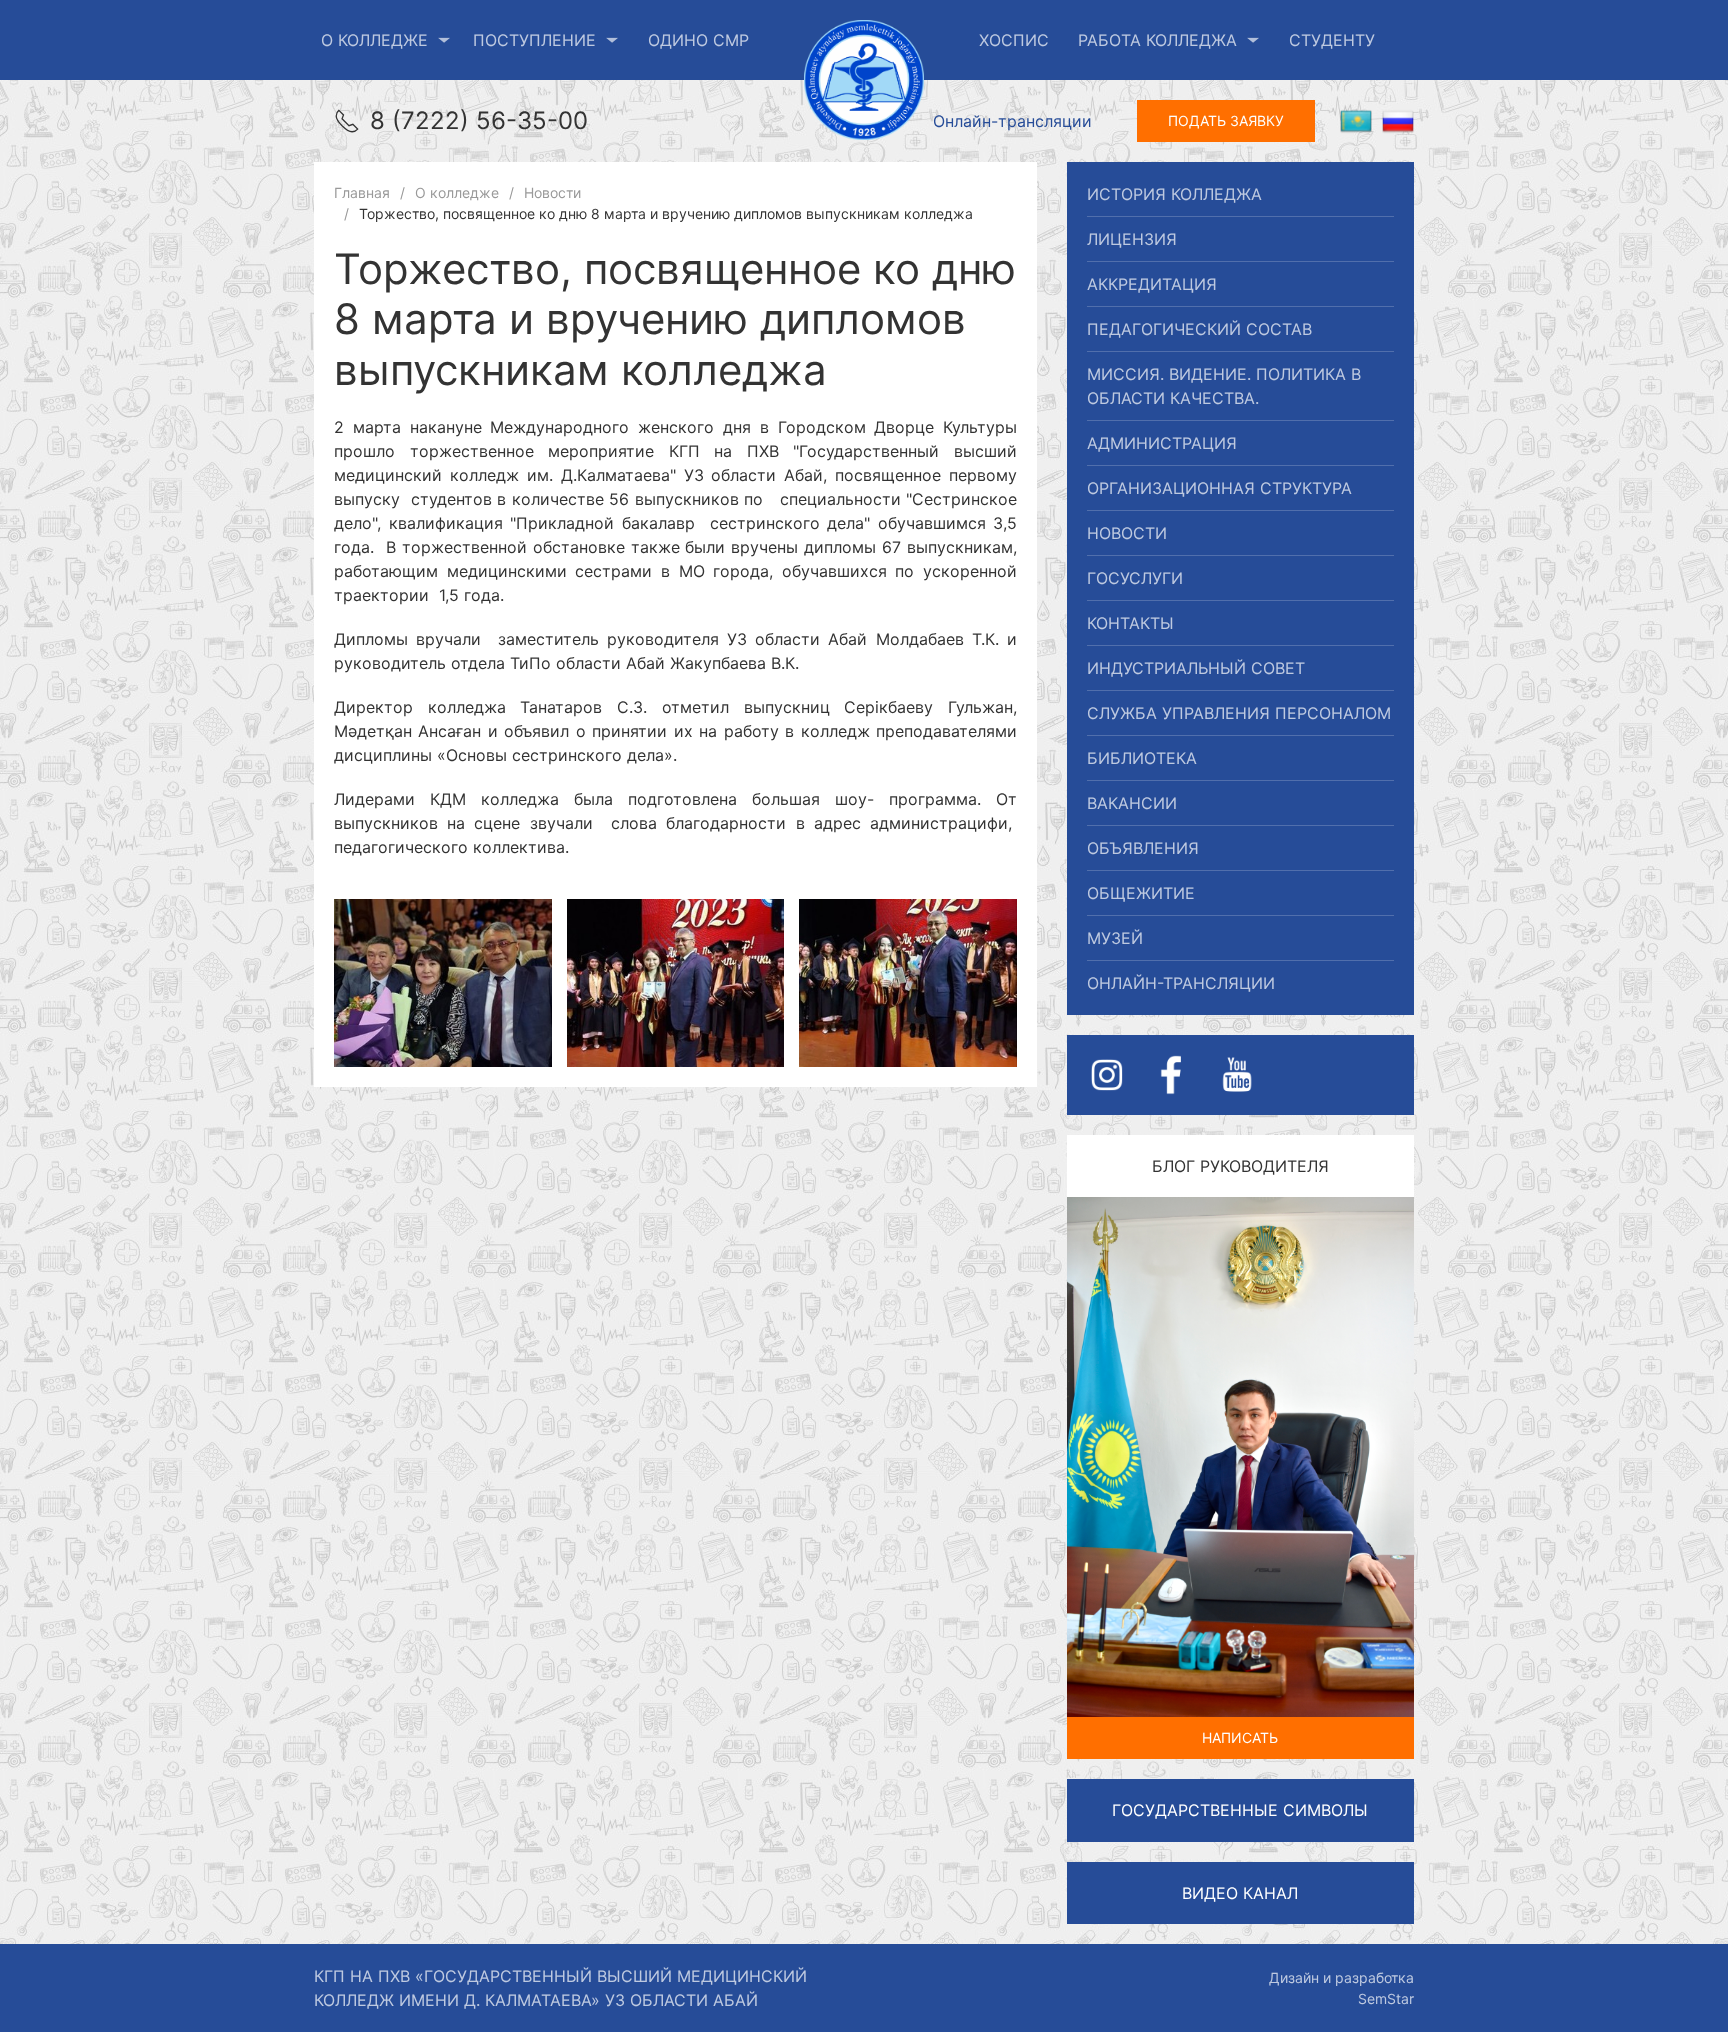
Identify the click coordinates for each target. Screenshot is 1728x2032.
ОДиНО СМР (698, 40)
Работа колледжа (1157, 40)
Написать (1240, 1737)
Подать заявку (1226, 120)
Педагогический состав (1199, 329)
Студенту (1332, 40)
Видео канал (1240, 1893)
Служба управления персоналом (1239, 713)
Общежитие (1141, 893)
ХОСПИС (1014, 40)
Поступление (534, 40)
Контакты (1130, 623)
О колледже (374, 40)
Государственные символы (1240, 1810)
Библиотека (1142, 758)
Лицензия (1132, 239)
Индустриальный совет (1196, 668)
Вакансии (1132, 803)
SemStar (1386, 1998)
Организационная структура (1219, 488)
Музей (1115, 938)
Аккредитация (1152, 284)
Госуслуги (1135, 578)
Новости (1127, 533)
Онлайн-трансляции (1012, 121)
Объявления (1143, 848)
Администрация (1162, 443)
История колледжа (1174, 194)
